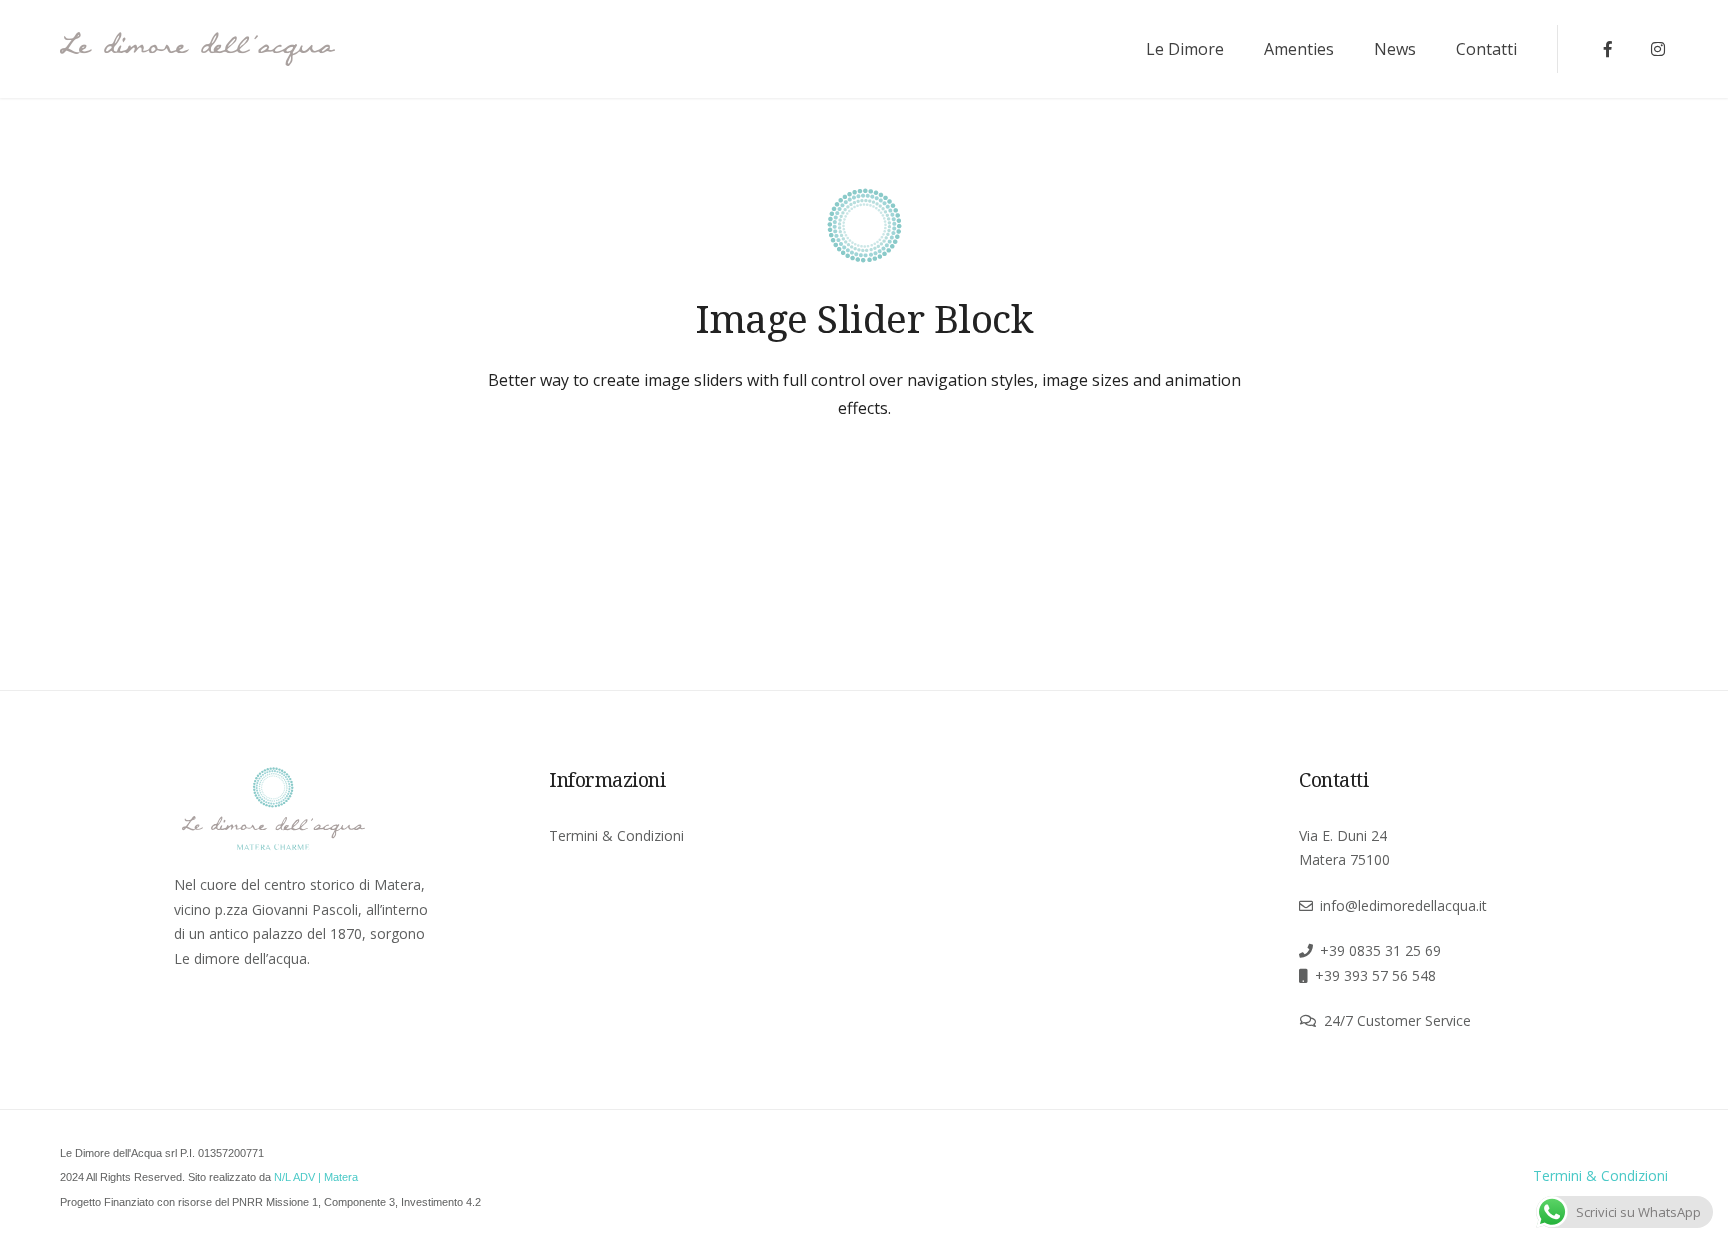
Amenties (1299, 49)
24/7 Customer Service (1397, 1020)
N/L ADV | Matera (316, 1177)
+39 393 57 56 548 (1375, 975)
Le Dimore (1185, 49)
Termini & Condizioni (616, 835)
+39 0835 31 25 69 (1380, 950)
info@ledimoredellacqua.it (1403, 905)
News (1395, 49)
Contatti (1486, 49)
